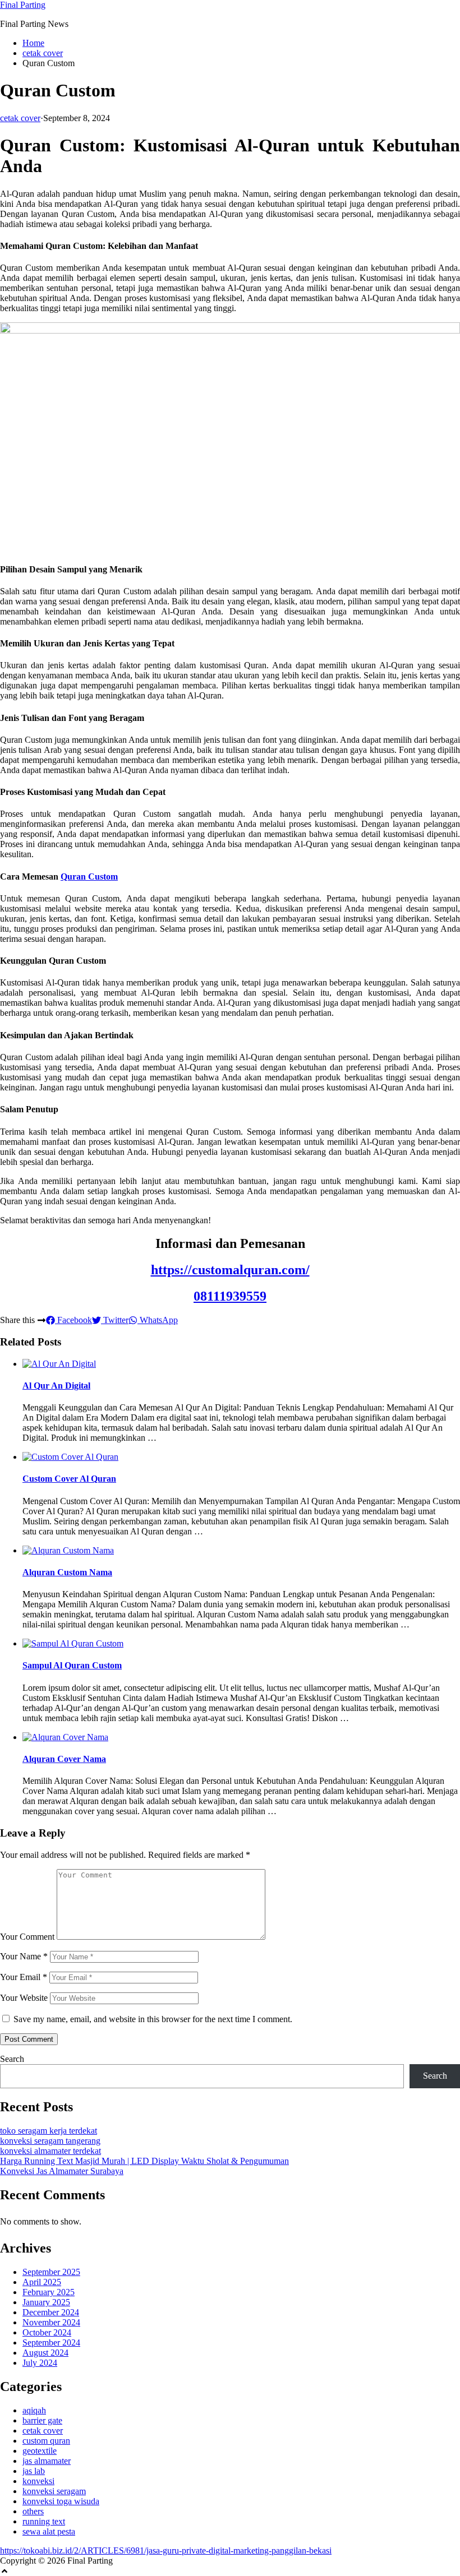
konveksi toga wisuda (61, 2501)
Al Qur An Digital (56, 1386)
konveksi (38, 2481)
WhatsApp (158, 1320)
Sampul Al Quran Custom (72, 1665)
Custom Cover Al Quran (69, 1479)
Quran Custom (89, 877)
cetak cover (43, 53)
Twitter (115, 1320)
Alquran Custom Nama (67, 1572)
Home (33, 43)
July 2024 (40, 2363)
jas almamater (47, 2461)
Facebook (73, 1320)
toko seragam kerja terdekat (49, 2131)
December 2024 (51, 2312)
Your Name (24, 1956)
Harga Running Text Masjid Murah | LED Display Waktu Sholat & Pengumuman (144, 2161)
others (33, 2511)
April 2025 (42, 2282)
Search (12, 2059)
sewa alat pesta (49, 2531)
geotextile (40, 2451)
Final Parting (23, 5)
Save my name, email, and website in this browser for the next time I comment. (153, 2019)
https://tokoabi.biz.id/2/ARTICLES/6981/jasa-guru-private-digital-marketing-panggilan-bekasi (166, 2550)
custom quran (46, 2441)
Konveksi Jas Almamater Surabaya (62, 2171)
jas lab (34, 2471)
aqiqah (34, 2410)
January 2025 (46, 2302)
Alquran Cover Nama (64, 1759)
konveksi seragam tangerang (50, 2141)
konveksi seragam (54, 2491)
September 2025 (51, 2272)
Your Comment (27, 1937)
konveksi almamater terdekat (50, 2151)
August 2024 (45, 2353)
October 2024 (47, 2332)
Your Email (24, 1977)
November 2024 (51, 2322)
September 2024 (51, 2343)
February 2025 (49, 2292)
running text (44, 2521)
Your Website (24, 1998)
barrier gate (42, 2420)
